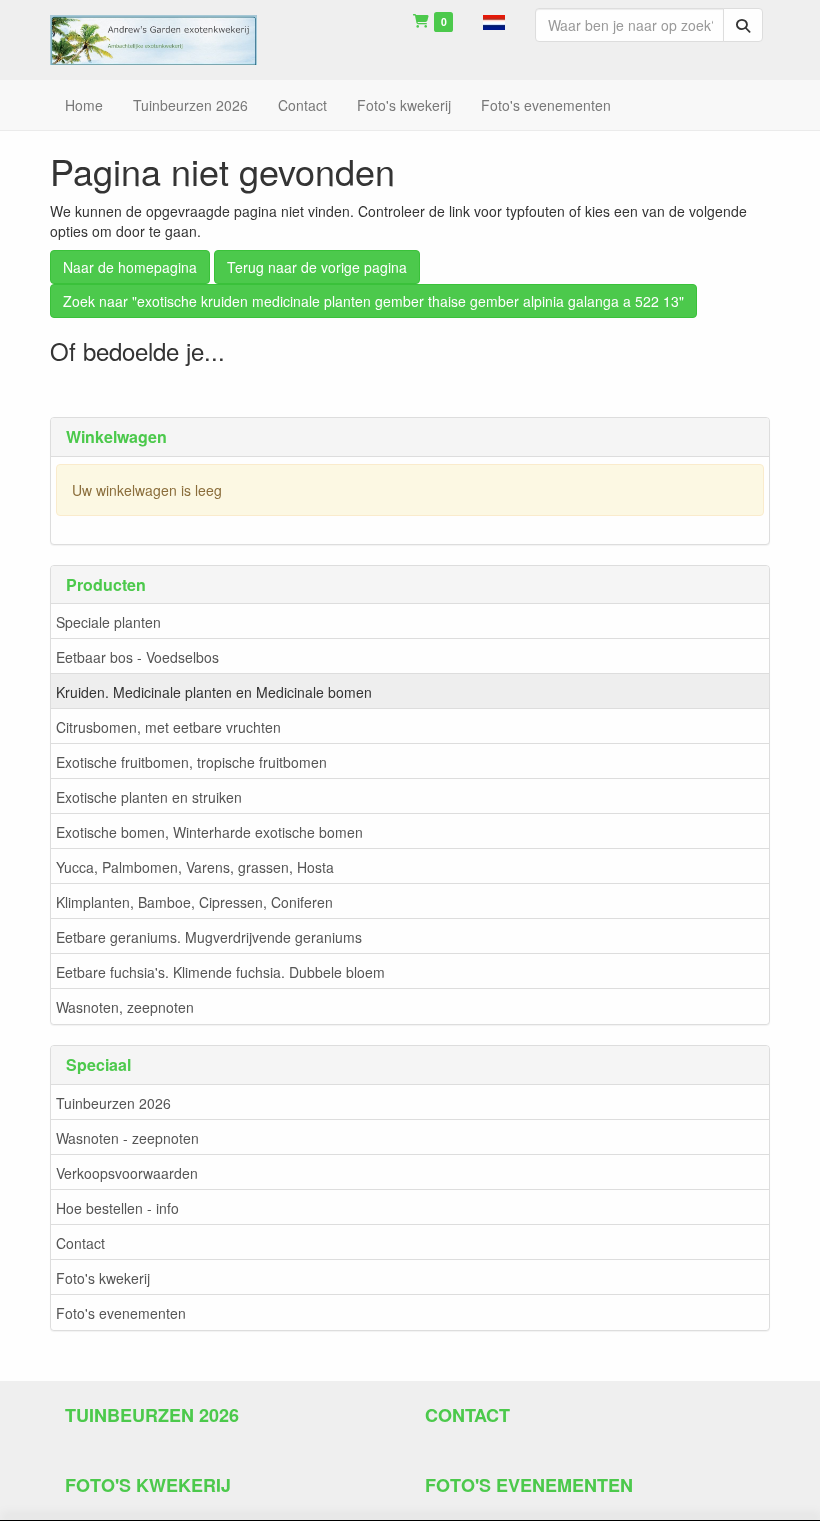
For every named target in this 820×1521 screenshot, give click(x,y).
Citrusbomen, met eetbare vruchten (168, 727)
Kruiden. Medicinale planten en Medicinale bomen (214, 692)
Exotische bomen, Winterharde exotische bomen (209, 832)
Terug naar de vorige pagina (317, 267)
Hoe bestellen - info (117, 1208)
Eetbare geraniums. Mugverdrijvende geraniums (209, 937)
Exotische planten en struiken (149, 797)
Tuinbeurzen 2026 (113, 1103)
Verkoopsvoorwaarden (127, 1173)
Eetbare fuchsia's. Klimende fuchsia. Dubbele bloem (220, 972)
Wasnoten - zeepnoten (127, 1138)
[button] (494, 20)
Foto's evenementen (121, 1313)
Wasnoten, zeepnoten (125, 1007)
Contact (80, 1243)
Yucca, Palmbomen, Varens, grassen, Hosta (195, 867)
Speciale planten (108, 622)
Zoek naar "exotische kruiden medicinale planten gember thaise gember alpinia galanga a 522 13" (373, 301)
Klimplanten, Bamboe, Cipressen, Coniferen (194, 902)
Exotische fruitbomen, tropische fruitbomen (191, 762)
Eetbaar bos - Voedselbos (137, 657)
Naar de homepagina (130, 267)
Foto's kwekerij (103, 1278)
